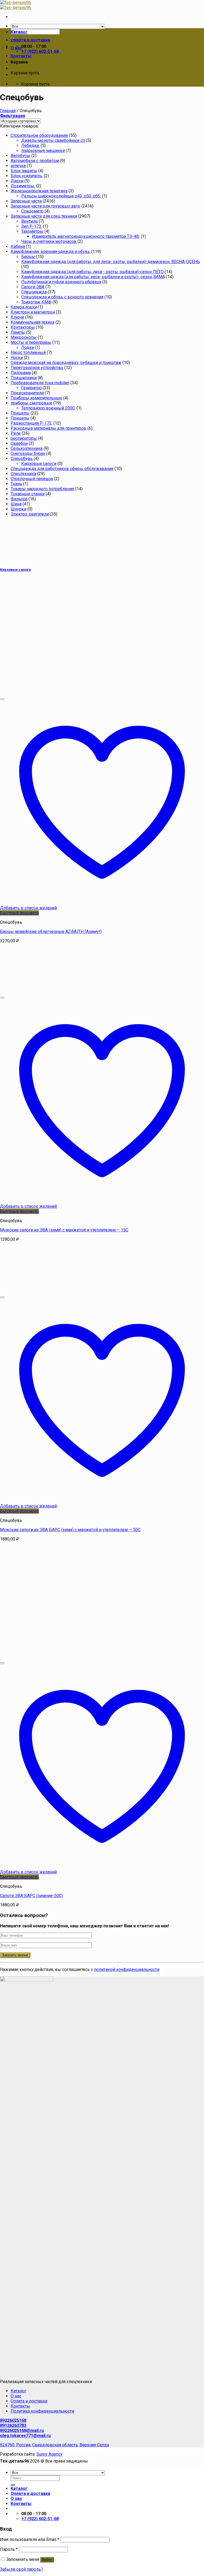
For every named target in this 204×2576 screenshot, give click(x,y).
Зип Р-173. (32, 226)
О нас (16, 48)
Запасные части (26, 201)
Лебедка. (30, 145)
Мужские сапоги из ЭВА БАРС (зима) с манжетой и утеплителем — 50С (70, 1530)
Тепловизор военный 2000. (48, 408)
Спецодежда (34, 292)
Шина (16, 504)
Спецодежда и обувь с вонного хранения (62, 297)
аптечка (18, 166)
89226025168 (13, 2420)
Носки (17, 358)
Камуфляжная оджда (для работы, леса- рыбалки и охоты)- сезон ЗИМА (93, 277)
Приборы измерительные (36, 398)
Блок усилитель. (27, 176)
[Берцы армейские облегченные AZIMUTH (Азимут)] (66, 693)
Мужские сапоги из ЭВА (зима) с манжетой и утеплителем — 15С (64, 1230)
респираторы (24, 438)
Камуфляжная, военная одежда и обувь (50, 252)
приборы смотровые (31, 403)
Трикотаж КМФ (36, 302)
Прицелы (20, 413)
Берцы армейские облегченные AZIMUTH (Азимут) (51, 932)
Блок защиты (24, 171)
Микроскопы (24, 337)
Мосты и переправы (31, 342)
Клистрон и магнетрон (33, 312)
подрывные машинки (43, 151)
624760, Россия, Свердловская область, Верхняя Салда (54, 2445)
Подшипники (24, 378)
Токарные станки (28, 494)
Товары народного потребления (42, 489)
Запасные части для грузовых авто (45, 206)
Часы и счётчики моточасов (49, 241)
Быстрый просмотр (19, 913)
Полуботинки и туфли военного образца (61, 282)
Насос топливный (28, 352)
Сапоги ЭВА (33, 287)
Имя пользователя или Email (30, 2539)
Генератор (31, 388)
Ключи (17, 317)
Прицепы (20, 418)
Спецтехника (23, 474)
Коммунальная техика (33, 322)
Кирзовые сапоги (39, 464)
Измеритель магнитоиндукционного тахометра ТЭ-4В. (86, 236)
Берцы (28, 257)
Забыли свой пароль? (22, 2569)
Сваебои (19, 443)
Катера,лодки (24, 307)
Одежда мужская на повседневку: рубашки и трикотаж (66, 363)
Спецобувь (22, 459)
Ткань (16, 484)
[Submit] (13, 2485)
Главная (8, 111)
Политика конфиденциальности (42, 2411)
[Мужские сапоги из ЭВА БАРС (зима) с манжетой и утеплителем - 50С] (33, 1291)
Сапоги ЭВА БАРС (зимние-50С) (31, 1896)
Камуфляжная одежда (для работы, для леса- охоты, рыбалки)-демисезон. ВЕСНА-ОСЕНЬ (111, 262)
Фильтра (19, 499)
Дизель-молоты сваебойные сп (53, 140)
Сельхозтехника (27, 448)
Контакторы (23, 327)
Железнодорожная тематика (39, 191)
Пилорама (21, 373)
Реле (16, 433)
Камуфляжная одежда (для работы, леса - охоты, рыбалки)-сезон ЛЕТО (92, 272)
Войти (47, 2560)
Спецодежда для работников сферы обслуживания (62, 469)
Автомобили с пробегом (35, 161)
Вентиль (29, 221)
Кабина (18, 246)
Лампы (18, 332)
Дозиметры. (23, 186)
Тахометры (32, 231)
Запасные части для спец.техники (44, 216)
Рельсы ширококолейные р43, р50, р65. (61, 196)
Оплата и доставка (30, 40)
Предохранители (27, 393)
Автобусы (20, 156)
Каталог (19, 32)
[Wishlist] (2, 699)
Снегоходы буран (28, 453)
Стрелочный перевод (32, 479)
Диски (17, 181)
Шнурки (18, 509)
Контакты (21, 56)
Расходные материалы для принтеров (48, 428)
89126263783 (13, 2425)
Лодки (28, 347)
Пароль (9, 2549)
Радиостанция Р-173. (31, 423)
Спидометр (32, 211)
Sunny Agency (49, 2454)
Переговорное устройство (37, 368)
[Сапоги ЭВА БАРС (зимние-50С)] (66, 1657)
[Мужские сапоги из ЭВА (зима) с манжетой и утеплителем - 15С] (33, 991)
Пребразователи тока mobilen (40, 383)
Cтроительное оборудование (39, 135)
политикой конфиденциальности (127, 1969)
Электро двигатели (30, 514)
